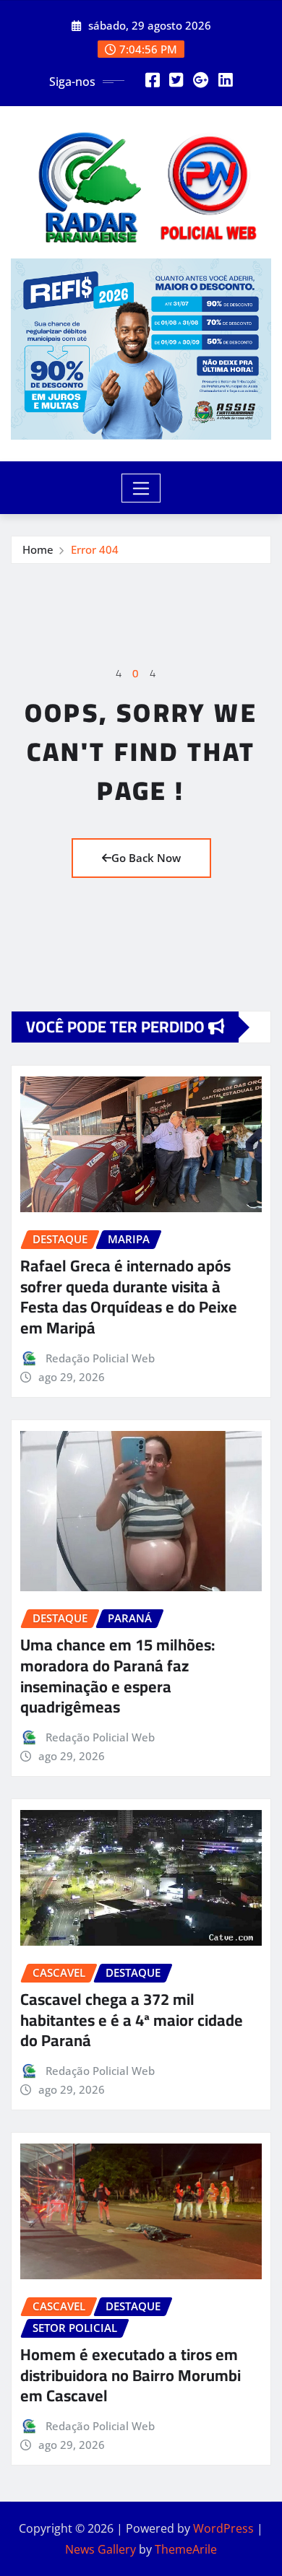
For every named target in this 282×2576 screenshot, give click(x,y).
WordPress (223, 2528)
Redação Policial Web (100, 1358)
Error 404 (95, 549)
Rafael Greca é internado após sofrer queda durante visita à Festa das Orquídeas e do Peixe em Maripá (129, 1297)
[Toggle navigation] (141, 488)
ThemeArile (186, 2549)
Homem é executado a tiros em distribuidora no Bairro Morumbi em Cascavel (131, 2375)
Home (38, 549)
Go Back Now (146, 858)
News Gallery (101, 2549)
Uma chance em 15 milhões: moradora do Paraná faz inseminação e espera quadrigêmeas (117, 1676)
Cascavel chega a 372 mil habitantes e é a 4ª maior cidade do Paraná (132, 2020)
